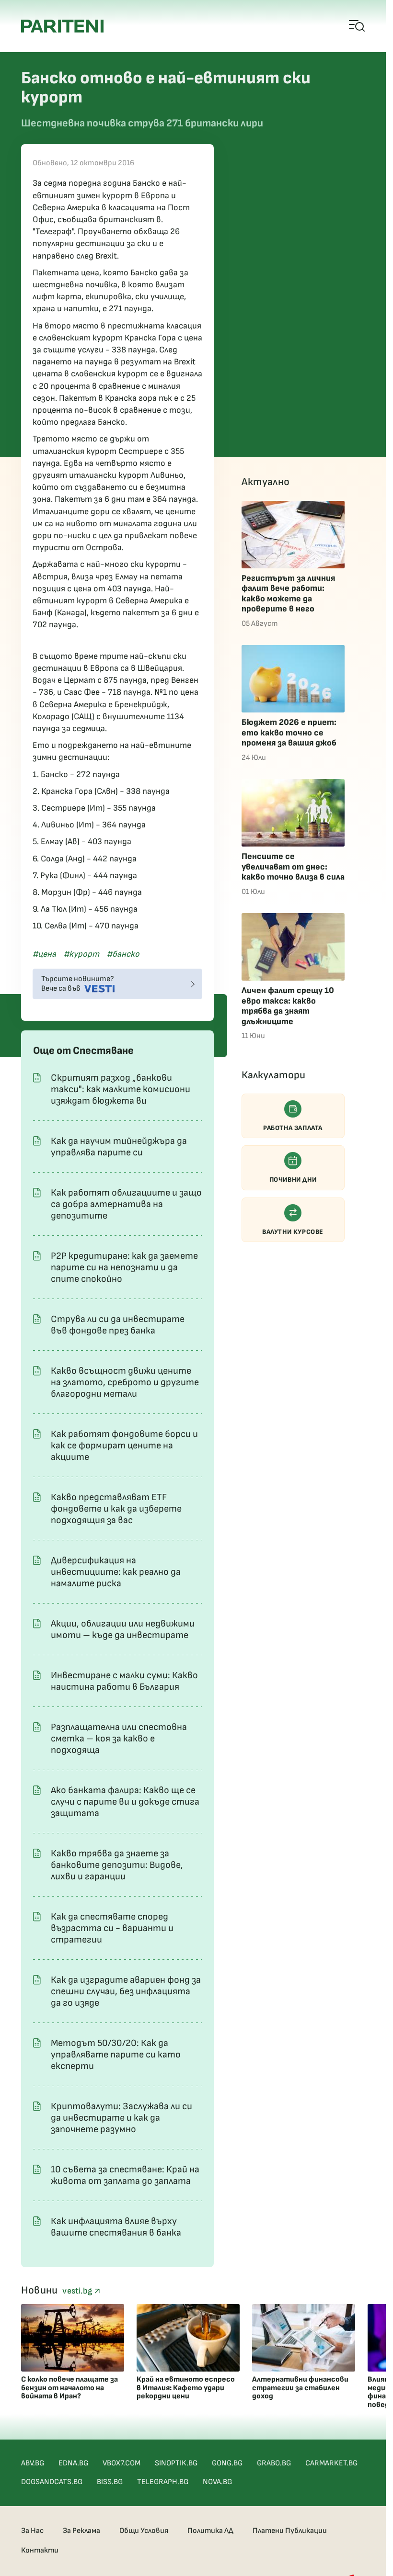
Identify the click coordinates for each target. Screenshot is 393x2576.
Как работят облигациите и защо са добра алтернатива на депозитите (126, 1204)
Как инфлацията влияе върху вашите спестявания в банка (116, 2227)
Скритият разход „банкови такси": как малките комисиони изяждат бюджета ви (121, 1089)
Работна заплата (293, 1128)
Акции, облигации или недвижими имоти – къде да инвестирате (123, 1629)
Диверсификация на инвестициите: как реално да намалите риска (116, 1572)
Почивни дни (293, 1180)
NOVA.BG (217, 2482)
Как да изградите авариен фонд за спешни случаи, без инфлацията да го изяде (126, 1991)
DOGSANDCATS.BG (52, 2482)
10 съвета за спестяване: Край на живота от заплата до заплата (125, 2175)
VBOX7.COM (121, 2463)
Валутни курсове (293, 1232)
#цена (44, 954)
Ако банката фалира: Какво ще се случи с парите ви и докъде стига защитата (125, 1802)
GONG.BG (227, 2463)
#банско (123, 954)
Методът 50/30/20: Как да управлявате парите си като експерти (116, 2055)
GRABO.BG (274, 2463)
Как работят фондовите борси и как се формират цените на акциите (124, 1446)
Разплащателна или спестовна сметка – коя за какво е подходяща (119, 1739)
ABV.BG (33, 2463)
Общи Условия (144, 2531)
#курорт (81, 954)
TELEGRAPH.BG (163, 2482)
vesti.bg (78, 2291)
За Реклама (81, 2531)
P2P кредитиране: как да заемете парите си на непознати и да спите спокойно (124, 1267)
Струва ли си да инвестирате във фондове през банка (118, 1325)
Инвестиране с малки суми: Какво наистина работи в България (124, 1681)
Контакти (40, 2550)
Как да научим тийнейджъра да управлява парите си (119, 1147)
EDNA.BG (73, 2463)
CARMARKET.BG (331, 2463)
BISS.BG (110, 2482)
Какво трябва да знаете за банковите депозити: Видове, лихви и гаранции (117, 1865)
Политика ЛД (210, 2531)
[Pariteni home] (62, 26)
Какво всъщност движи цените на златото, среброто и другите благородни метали (125, 1382)
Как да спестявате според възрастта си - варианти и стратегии (112, 1928)
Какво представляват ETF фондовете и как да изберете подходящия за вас (116, 1509)
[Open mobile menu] (357, 26)
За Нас (32, 2531)
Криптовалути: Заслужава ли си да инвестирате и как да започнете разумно (121, 2118)
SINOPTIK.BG (176, 2463)
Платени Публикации (290, 2531)
